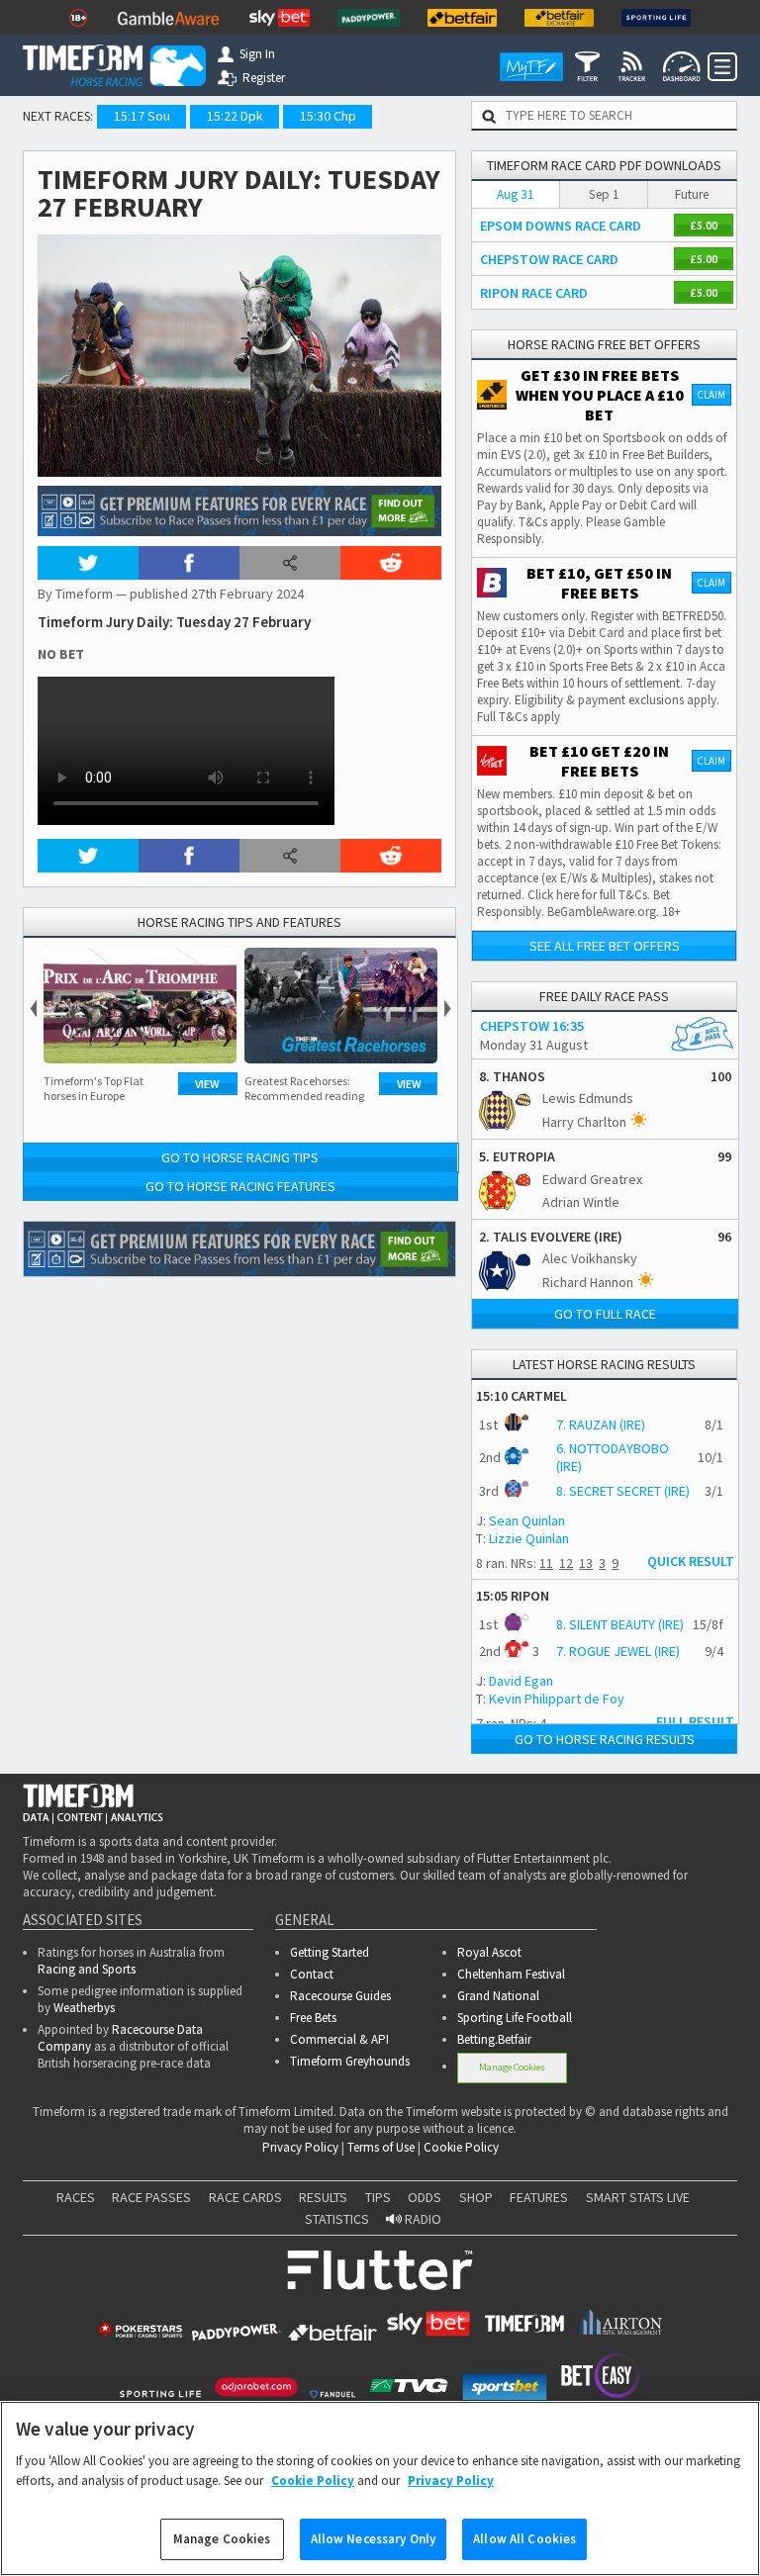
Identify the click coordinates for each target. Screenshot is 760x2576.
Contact (312, 1974)
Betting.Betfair (494, 2039)
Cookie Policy (461, 2147)
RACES (76, 2197)
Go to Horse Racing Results (605, 1739)
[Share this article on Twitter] (88, 563)
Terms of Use (381, 2147)
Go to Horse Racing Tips (240, 1157)
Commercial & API (339, 2039)
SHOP (476, 2197)
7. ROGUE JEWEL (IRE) (618, 1651)
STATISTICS (337, 2219)
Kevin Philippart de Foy (557, 1699)
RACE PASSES (151, 2197)
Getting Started (330, 1952)
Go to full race (605, 1314)
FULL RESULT (695, 1721)
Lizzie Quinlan (529, 1538)
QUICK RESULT (691, 1561)
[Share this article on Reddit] (391, 563)
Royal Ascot (489, 1952)
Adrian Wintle (581, 1202)
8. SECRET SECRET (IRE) (623, 1491)
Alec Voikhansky (590, 1258)
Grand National (498, 1996)
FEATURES (539, 2197)
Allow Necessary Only (374, 2539)
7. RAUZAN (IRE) (601, 1425)
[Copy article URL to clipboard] (290, 563)
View (207, 1084)
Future (692, 194)
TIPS (378, 2197)
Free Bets (313, 2018)
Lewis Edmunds (588, 1098)
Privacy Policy (300, 2147)
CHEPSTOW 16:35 (532, 1026)
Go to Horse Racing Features (240, 1186)
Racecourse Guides (340, 1996)
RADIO (422, 2219)
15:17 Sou (142, 116)
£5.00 (704, 225)
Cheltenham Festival (511, 1974)
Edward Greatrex (592, 1179)
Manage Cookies (512, 2067)
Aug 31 (516, 194)
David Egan (521, 1681)
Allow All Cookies (524, 2539)
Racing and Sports (87, 1969)
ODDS (425, 2197)
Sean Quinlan (527, 1520)
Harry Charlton (584, 1122)
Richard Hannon (588, 1282)
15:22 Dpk (235, 116)
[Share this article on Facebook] (189, 563)
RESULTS (323, 2197)
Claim (711, 395)
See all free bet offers (605, 946)
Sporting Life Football (515, 2018)
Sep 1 (604, 194)
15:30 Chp (328, 116)
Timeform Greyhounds (350, 2061)
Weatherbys (84, 2008)
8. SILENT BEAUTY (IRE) (620, 1624)
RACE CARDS (245, 2197)
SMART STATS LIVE (638, 2197)
